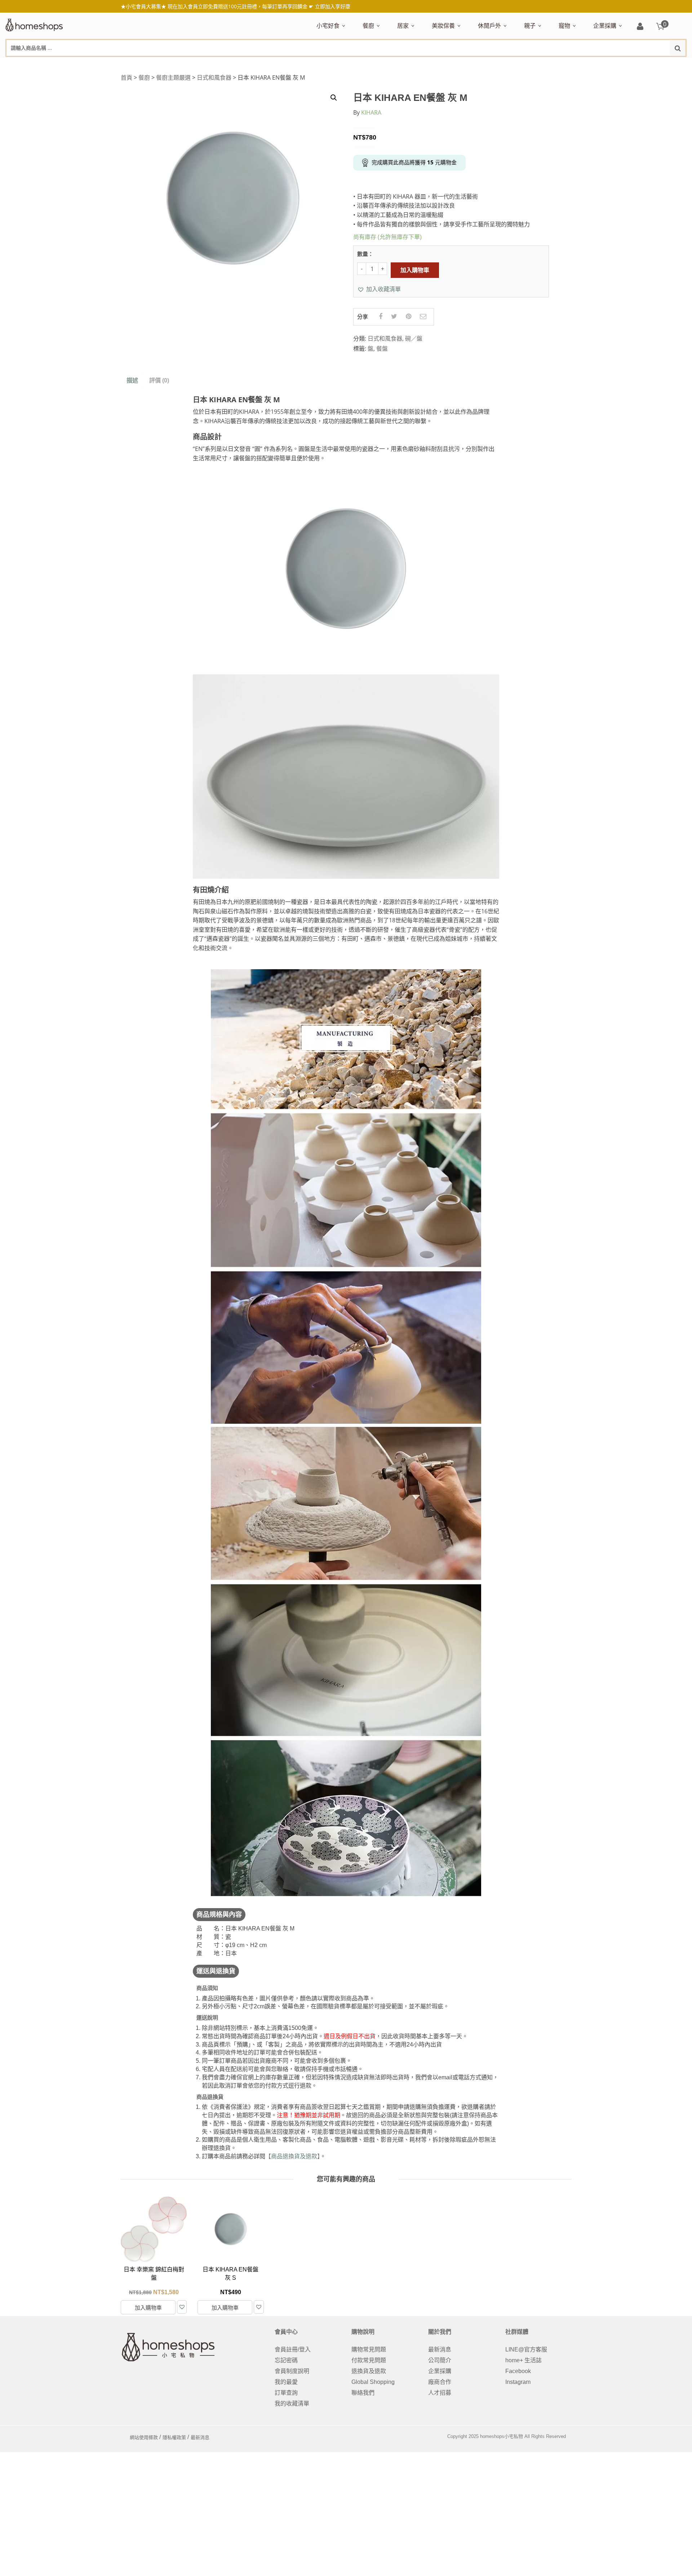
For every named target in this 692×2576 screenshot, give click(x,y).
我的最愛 (286, 2382)
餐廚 (368, 26)
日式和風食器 (214, 77)
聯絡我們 (363, 2393)
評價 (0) (159, 380)
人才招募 (440, 2393)
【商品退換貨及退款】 (293, 2156)
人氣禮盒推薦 (378, 64)
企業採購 (605, 26)
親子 (530, 26)
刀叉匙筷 (516, 64)
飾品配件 (560, 64)
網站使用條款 (144, 2437)
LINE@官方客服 (526, 2349)
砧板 (439, 64)
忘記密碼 (286, 2360)
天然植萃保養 (447, 64)
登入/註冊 (640, 27)
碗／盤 (414, 338)
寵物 (564, 26)
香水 (508, 64)
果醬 (458, 64)
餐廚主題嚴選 (173, 77)
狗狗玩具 (640, 64)
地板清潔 (479, 64)
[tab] (132, 381)
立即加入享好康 (333, 6)
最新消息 (440, 2349)
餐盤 (382, 349)
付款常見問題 (369, 2360)
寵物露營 (568, 64)
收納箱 (548, 64)
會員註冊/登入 (293, 2349)
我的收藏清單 (292, 2404)
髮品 (580, 64)
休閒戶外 (489, 26)
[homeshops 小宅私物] (34, 24)
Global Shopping (373, 2382)
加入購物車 (415, 270)
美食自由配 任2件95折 (337, 64)
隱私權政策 (174, 2437)
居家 (403, 26)
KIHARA (371, 112)
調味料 (389, 64)
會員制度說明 (292, 2371)
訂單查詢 (286, 2393)
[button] (379, 289)
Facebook (518, 2371)
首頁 (127, 77)
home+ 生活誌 (524, 2360)
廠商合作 (440, 2382)
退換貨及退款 (369, 2371)
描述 (132, 380)
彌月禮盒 (534, 64)
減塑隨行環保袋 (496, 64)
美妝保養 (443, 26)
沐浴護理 (606, 64)
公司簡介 (440, 2360)
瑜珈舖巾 (632, 64)
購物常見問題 (369, 2349)
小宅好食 (328, 26)
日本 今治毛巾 (413, 64)
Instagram (518, 2382)
